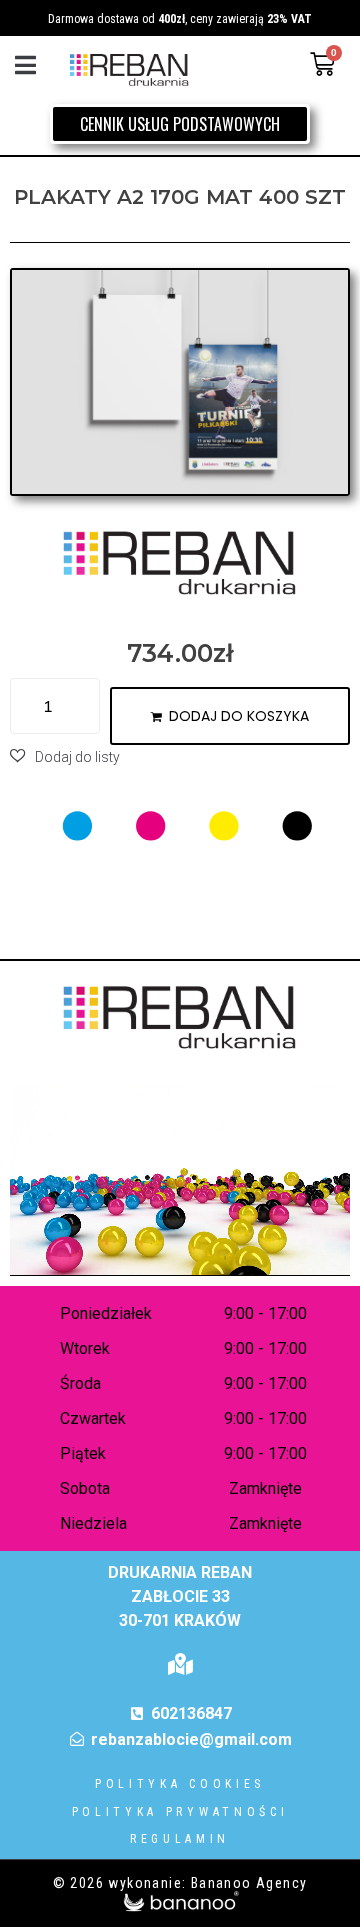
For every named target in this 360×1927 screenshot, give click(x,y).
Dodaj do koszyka (239, 716)
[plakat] (180, 382)
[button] (25, 64)
